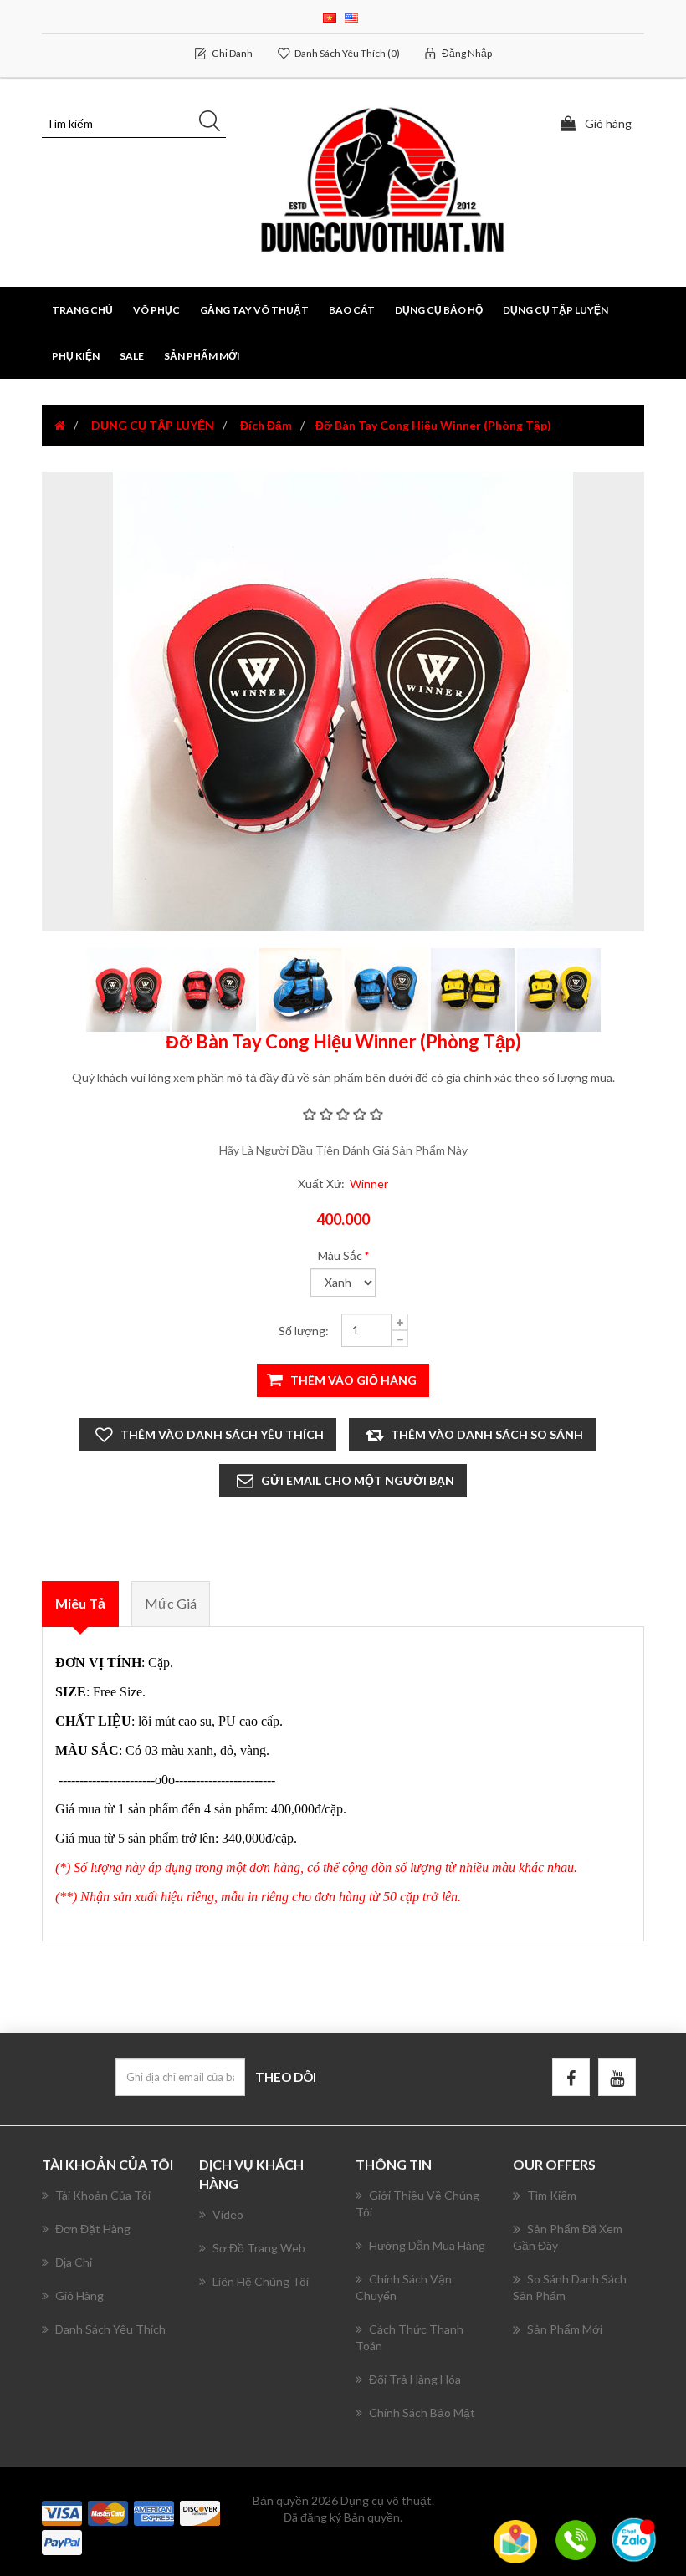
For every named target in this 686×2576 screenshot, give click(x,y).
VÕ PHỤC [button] (156, 310)
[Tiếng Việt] (330, 16)
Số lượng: (304, 1331)
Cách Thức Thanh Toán (410, 2337)
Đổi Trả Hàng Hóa (415, 2379)
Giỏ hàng (79, 2295)
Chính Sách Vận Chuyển (404, 2287)
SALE (132, 356)
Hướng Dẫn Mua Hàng (427, 2245)
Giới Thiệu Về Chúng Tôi (417, 2204)
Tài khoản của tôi (103, 2195)
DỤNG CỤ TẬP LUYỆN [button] (555, 310)
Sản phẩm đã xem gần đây (568, 2237)
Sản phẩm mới (202, 356)
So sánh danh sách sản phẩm (570, 2287)
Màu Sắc (340, 1255)
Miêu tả (80, 1603)
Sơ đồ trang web (259, 2248)
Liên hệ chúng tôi (261, 2281)
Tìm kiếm (552, 2195)
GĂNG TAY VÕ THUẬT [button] (254, 310)
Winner (369, 1183)
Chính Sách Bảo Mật (422, 2413)
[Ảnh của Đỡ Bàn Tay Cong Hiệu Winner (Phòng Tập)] (129, 989)
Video (228, 2214)
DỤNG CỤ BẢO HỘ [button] (439, 310)
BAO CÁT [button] (352, 310)
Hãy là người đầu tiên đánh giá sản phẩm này (343, 1150)
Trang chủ (82, 310)
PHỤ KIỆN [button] (76, 356)
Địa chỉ (74, 2262)
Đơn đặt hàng (93, 2229)
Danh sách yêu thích (110, 2329)
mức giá (171, 1603)
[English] (351, 16)
